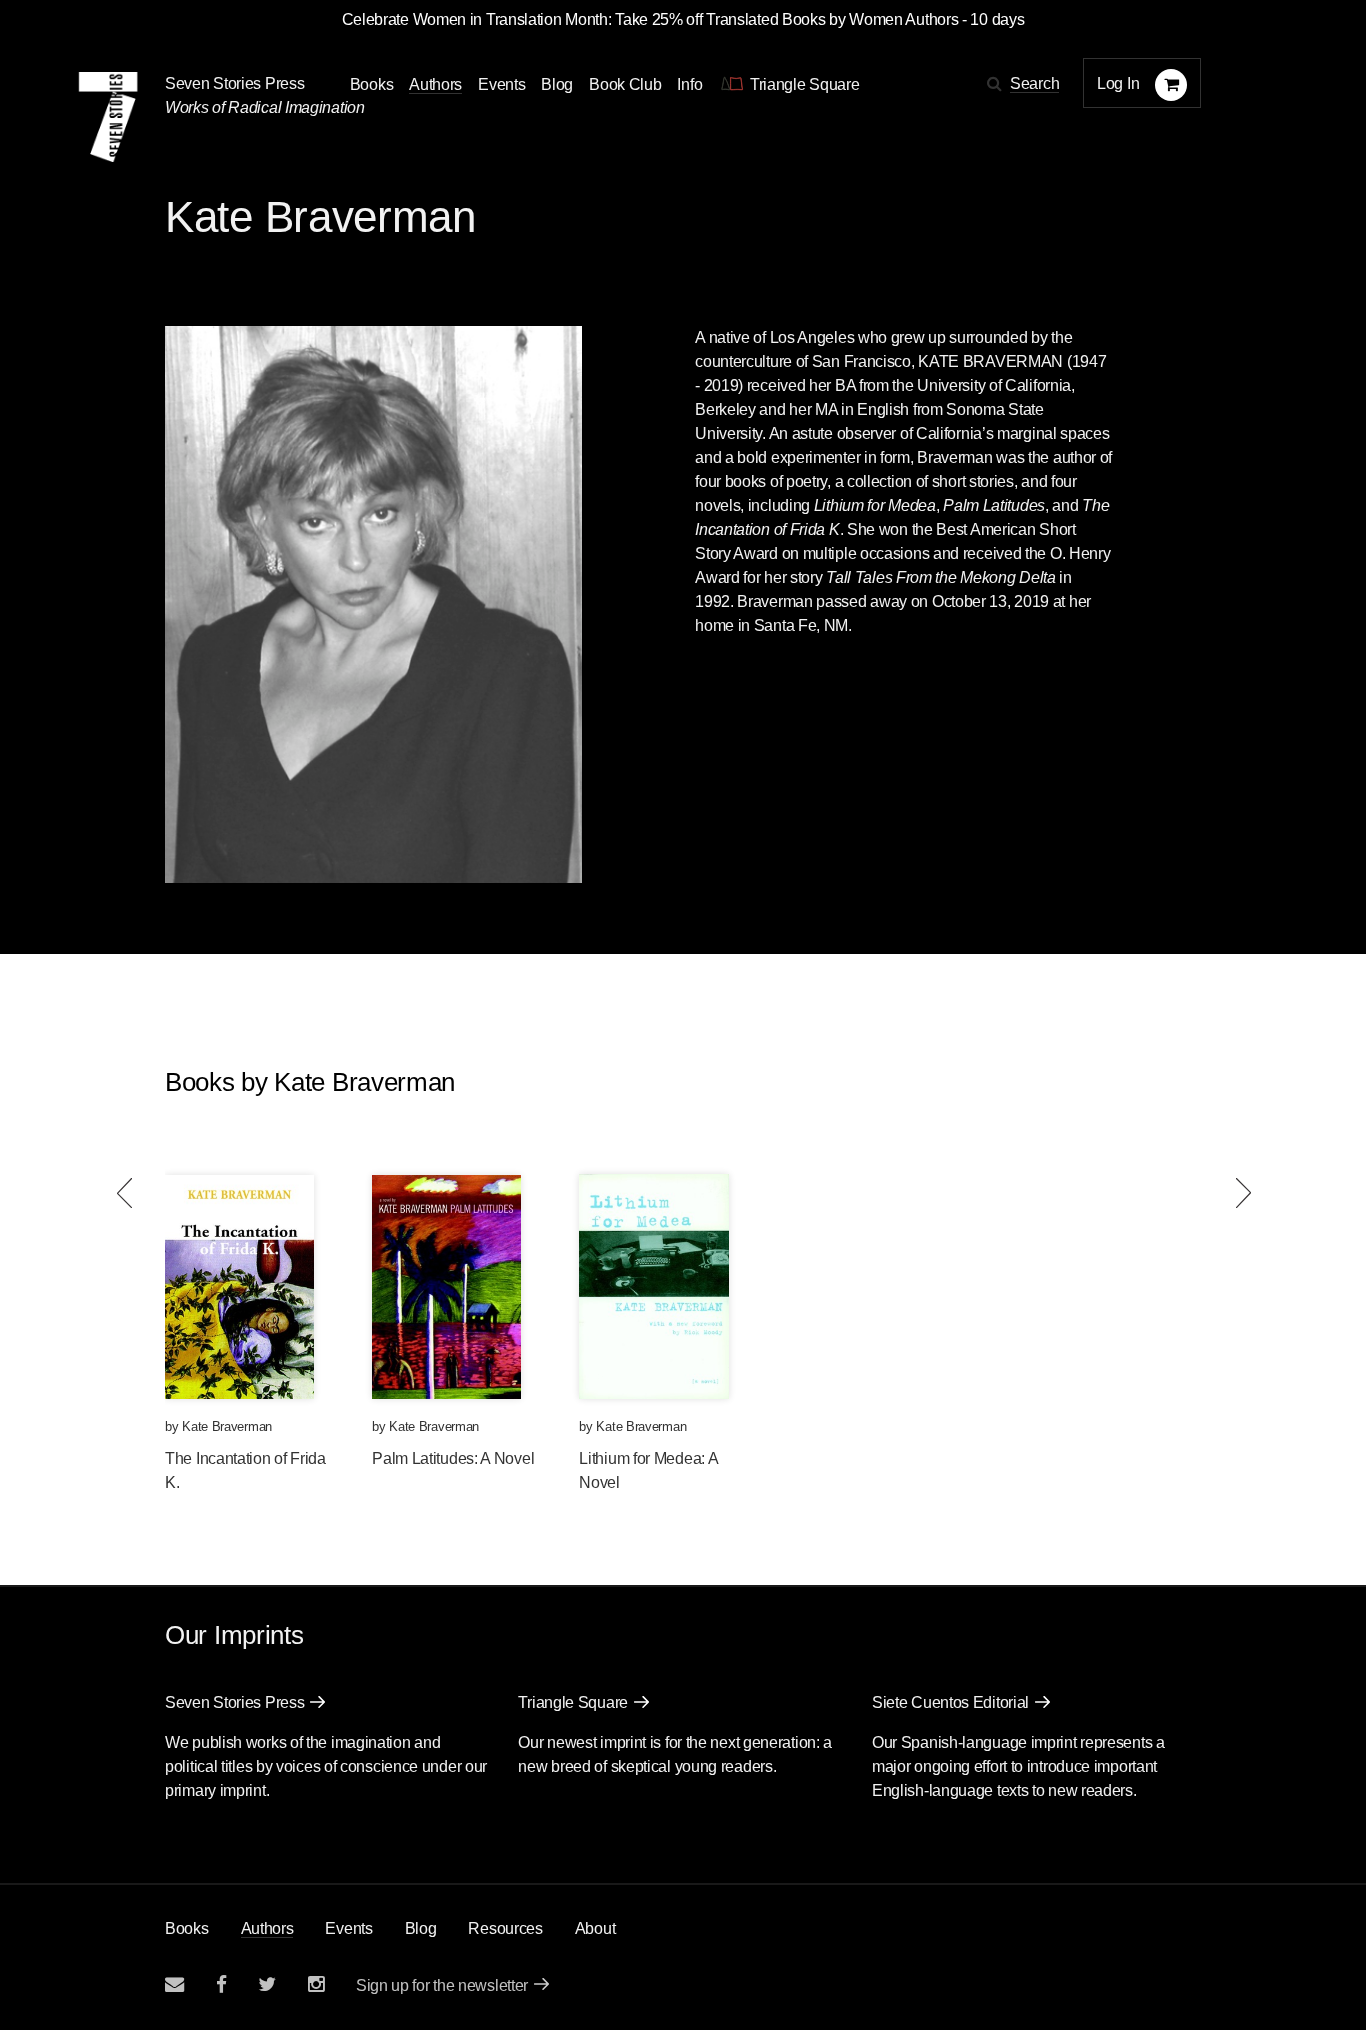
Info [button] (689, 84)
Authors (435, 84)
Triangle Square (573, 1702)
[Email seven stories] (174, 1984)
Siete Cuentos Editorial (950, 1702)
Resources (505, 1928)
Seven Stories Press (234, 83)
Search (1034, 83)
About (595, 1928)
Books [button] (372, 84)
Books (187, 1928)
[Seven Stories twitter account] (267, 1984)
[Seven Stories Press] (108, 117)
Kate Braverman (227, 1426)
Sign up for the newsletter (442, 1985)
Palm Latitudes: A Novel (453, 1458)
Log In (1118, 83)
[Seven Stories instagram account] (316, 1984)
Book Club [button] (625, 84)
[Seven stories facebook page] (221, 1984)
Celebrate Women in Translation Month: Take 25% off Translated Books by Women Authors (650, 19)
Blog (557, 84)
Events (501, 84)
